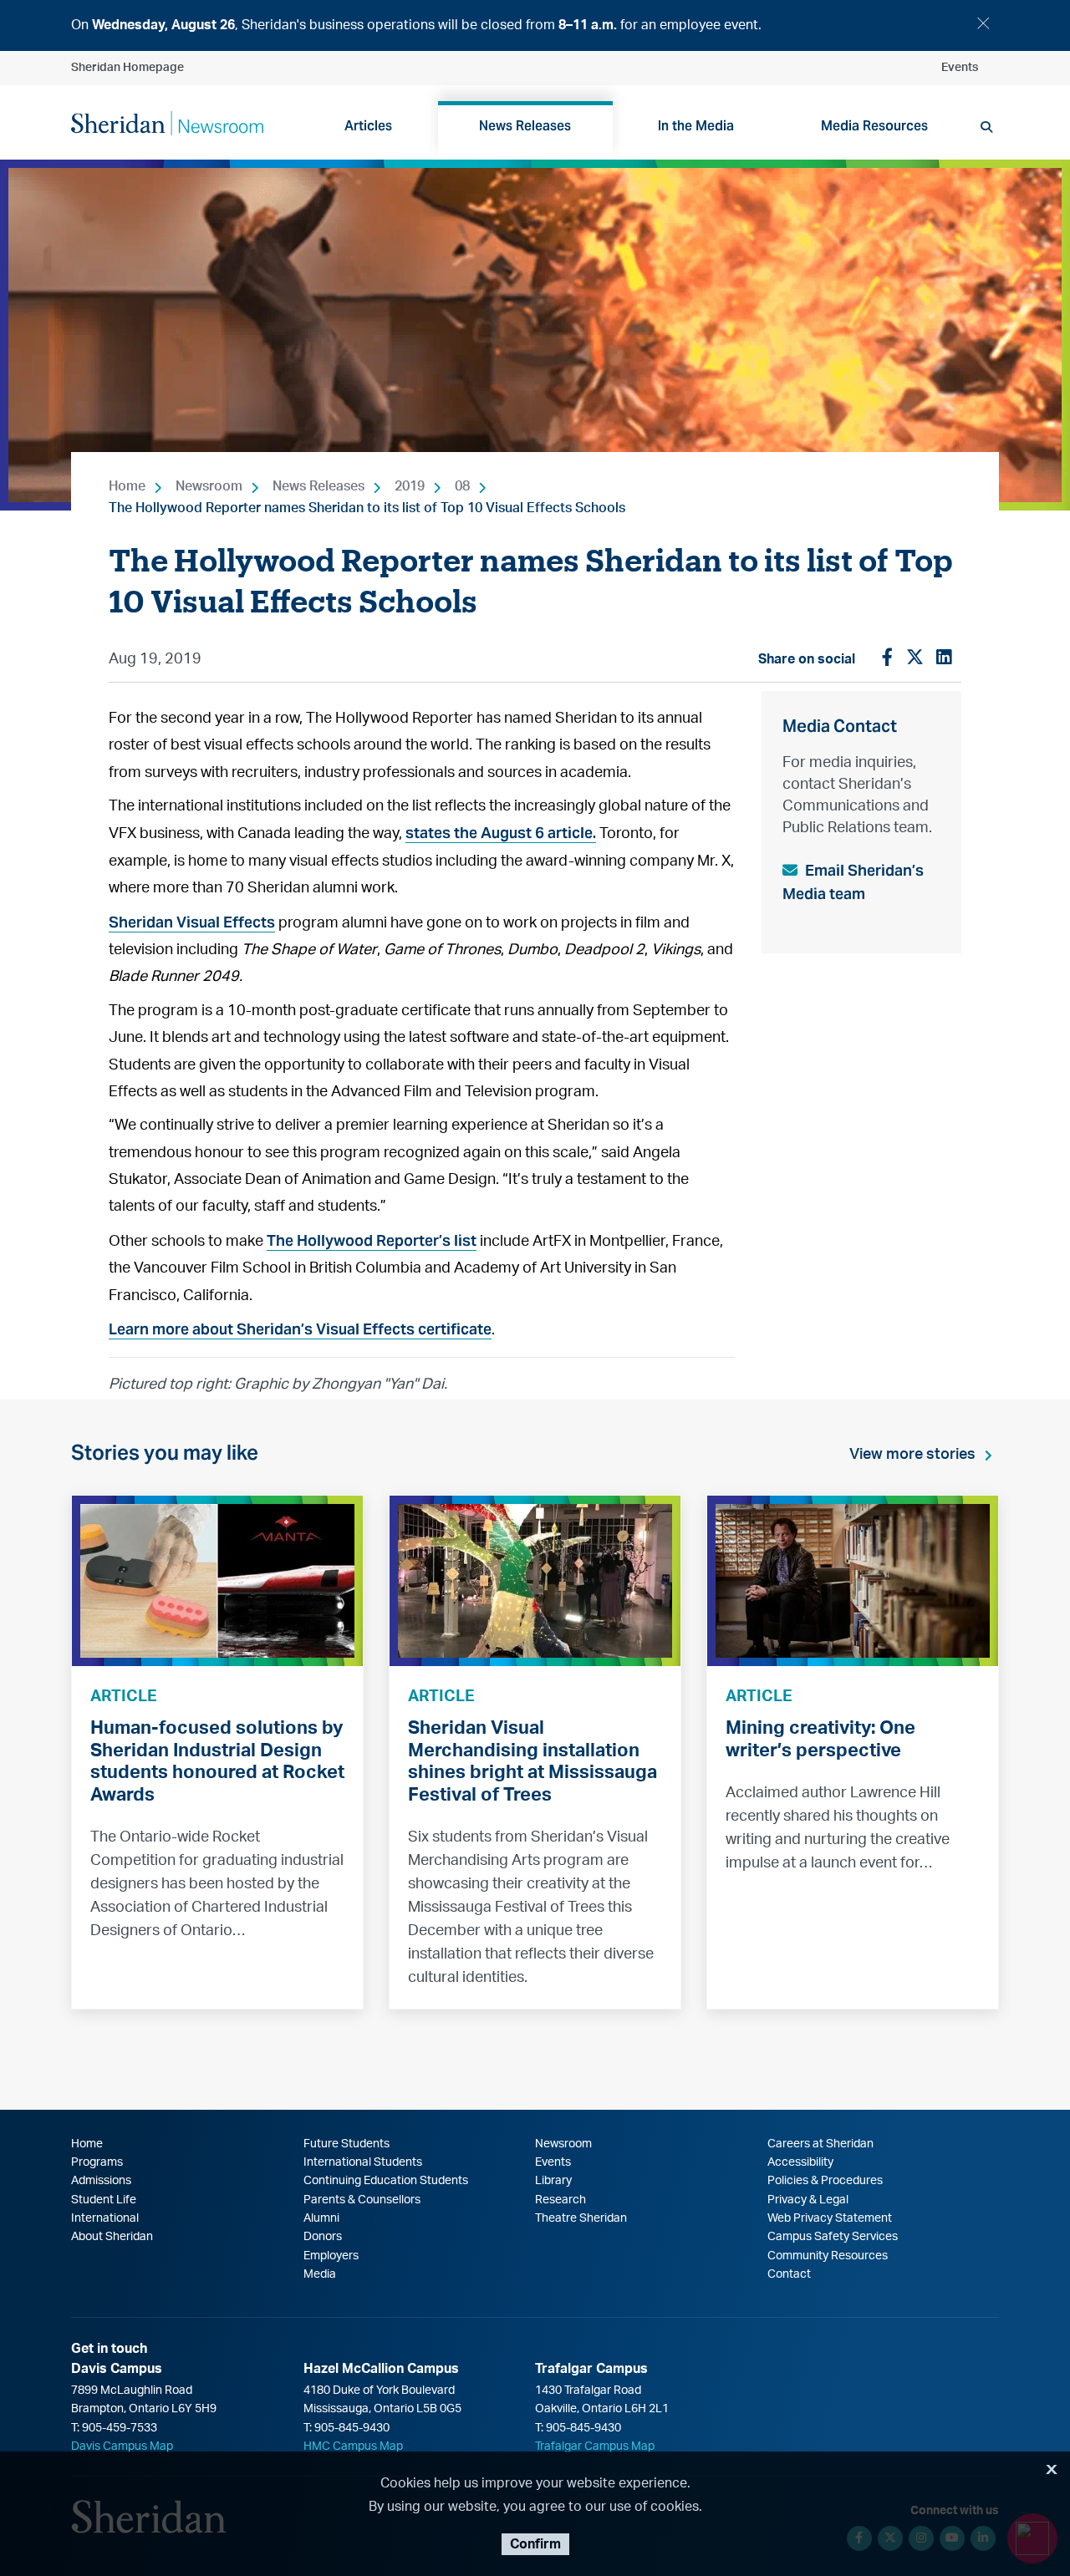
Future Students (346, 2144)
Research (560, 2200)
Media (320, 2274)
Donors (323, 2237)
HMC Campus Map (353, 2446)
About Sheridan (112, 2237)
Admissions (101, 2181)
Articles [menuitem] (368, 126)
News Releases (318, 486)
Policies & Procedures (825, 2181)
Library (553, 2181)
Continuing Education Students (386, 2181)
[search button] (986, 127)
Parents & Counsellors (362, 2200)
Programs (97, 2162)
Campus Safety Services (833, 2237)
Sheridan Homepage (127, 68)
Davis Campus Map (122, 2446)
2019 (410, 486)
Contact (789, 2274)
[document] (535, 25)
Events (960, 68)
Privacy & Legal (808, 2200)
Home (127, 486)
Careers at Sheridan (820, 2144)
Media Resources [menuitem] (874, 126)
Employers (331, 2256)
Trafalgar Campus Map (595, 2446)
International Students (363, 2162)
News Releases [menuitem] (525, 126)
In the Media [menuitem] (696, 126)
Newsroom (209, 486)
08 (462, 486)
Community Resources (828, 2256)
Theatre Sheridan (581, 2218)
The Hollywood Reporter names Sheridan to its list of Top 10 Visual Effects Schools (367, 508)
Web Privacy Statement (830, 2218)
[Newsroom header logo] (167, 122)
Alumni (321, 2218)
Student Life (104, 2200)
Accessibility (800, 2162)
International (105, 2218)
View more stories (912, 1455)
